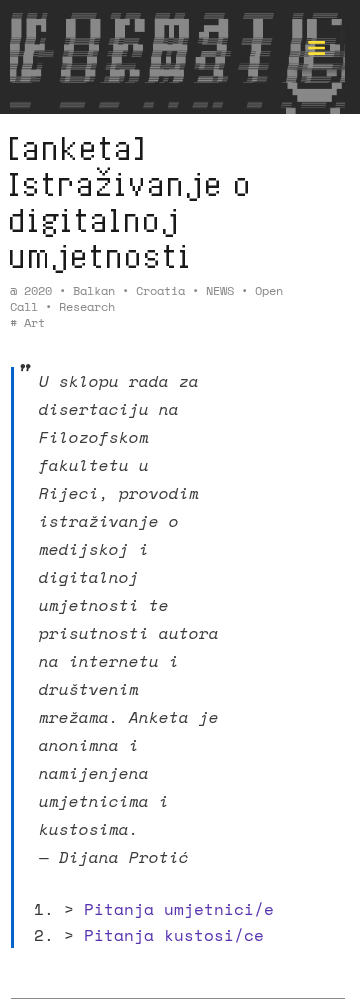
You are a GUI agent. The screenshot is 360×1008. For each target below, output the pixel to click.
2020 (38, 290)
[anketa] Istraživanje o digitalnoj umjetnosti (129, 201)
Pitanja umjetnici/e (179, 909)
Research (87, 306)
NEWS (220, 290)
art (34, 322)
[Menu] (316, 44)
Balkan (94, 290)
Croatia (160, 290)
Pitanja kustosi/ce (174, 935)
